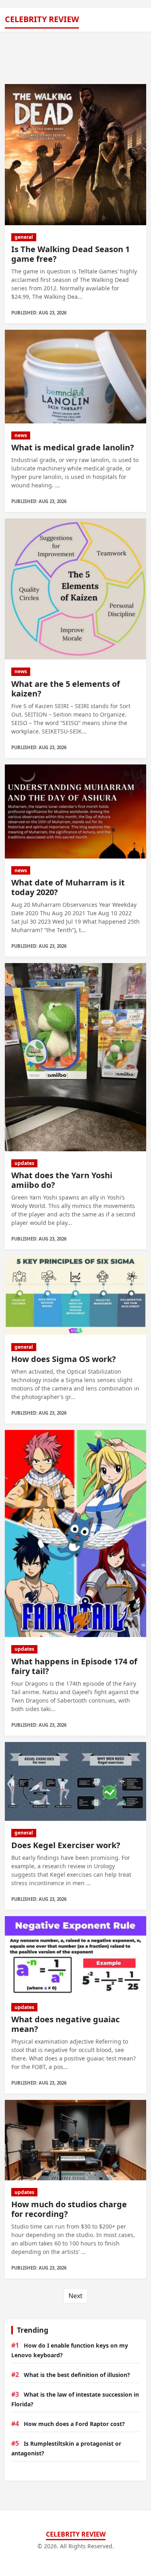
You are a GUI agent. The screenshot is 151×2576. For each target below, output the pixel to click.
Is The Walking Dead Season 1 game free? (70, 254)
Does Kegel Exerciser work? (66, 1845)
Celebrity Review (42, 19)
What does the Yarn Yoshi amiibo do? (62, 1180)
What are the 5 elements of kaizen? (66, 689)
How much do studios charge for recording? (69, 2209)
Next (75, 2296)
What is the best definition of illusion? (77, 2375)
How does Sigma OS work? (64, 1359)
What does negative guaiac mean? (65, 2024)
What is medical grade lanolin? (73, 447)
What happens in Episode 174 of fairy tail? (74, 1666)
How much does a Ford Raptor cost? (74, 2424)
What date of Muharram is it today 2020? (68, 887)
